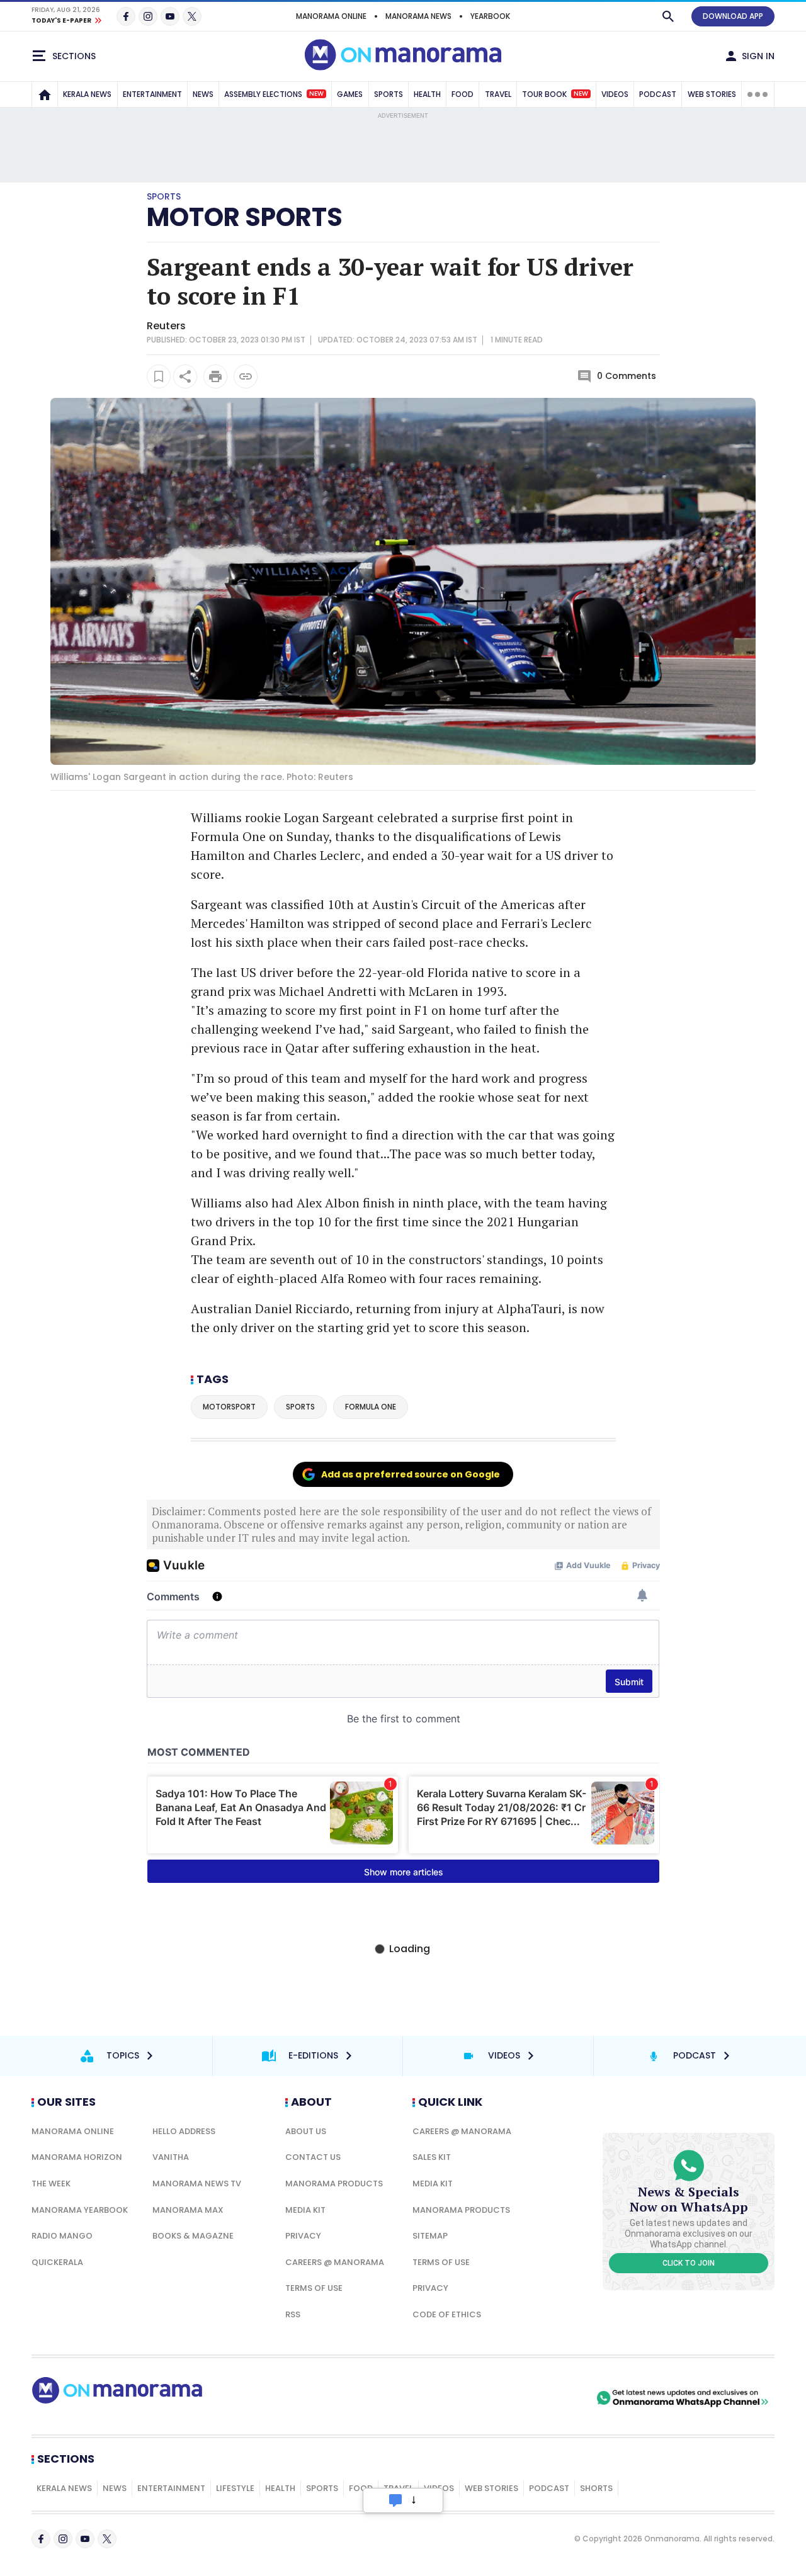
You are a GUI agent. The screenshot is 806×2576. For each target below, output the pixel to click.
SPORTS (389, 94)
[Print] (215, 376)
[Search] (668, 16)
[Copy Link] (246, 376)
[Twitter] (192, 16)
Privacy (303, 2236)
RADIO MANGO (62, 2236)
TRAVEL (498, 94)
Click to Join (689, 2263)
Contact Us (313, 2157)
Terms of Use (314, 2288)
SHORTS (596, 2488)
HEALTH (427, 94)
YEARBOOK (490, 16)
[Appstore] (550, 2398)
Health (280, 2488)
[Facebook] (126, 16)
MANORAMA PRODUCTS (334, 2183)
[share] (185, 376)
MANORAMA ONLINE (331, 16)
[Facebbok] (41, 2539)
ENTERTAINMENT (152, 94)
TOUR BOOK (555, 94)
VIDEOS (615, 94)
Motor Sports (245, 217)
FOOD (463, 94)
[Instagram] (148, 16)
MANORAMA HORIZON (77, 2157)
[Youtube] (170, 16)
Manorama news (418, 16)
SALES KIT (432, 2157)
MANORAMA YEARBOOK (80, 2210)
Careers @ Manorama (335, 2262)
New (316, 94)
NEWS (203, 94)
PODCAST (658, 94)
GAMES (350, 94)
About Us (306, 2131)
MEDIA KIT (305, 2210)
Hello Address (184, 2131)
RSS (293, 2314)
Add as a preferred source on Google (411, 1474)
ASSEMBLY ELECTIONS (274, 94)
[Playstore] (462, 2398)
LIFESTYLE (235, 2488)
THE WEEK (51, 2183)
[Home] (45, 94)
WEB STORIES (712, 94)
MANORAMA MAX (188, 2210)
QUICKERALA (57, 2262)
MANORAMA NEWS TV (197, 2183)
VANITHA (171, 2157)
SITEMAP (430, 2236)
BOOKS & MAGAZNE (193, 2236)
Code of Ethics (447, 2314)
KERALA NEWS (87, 94)
